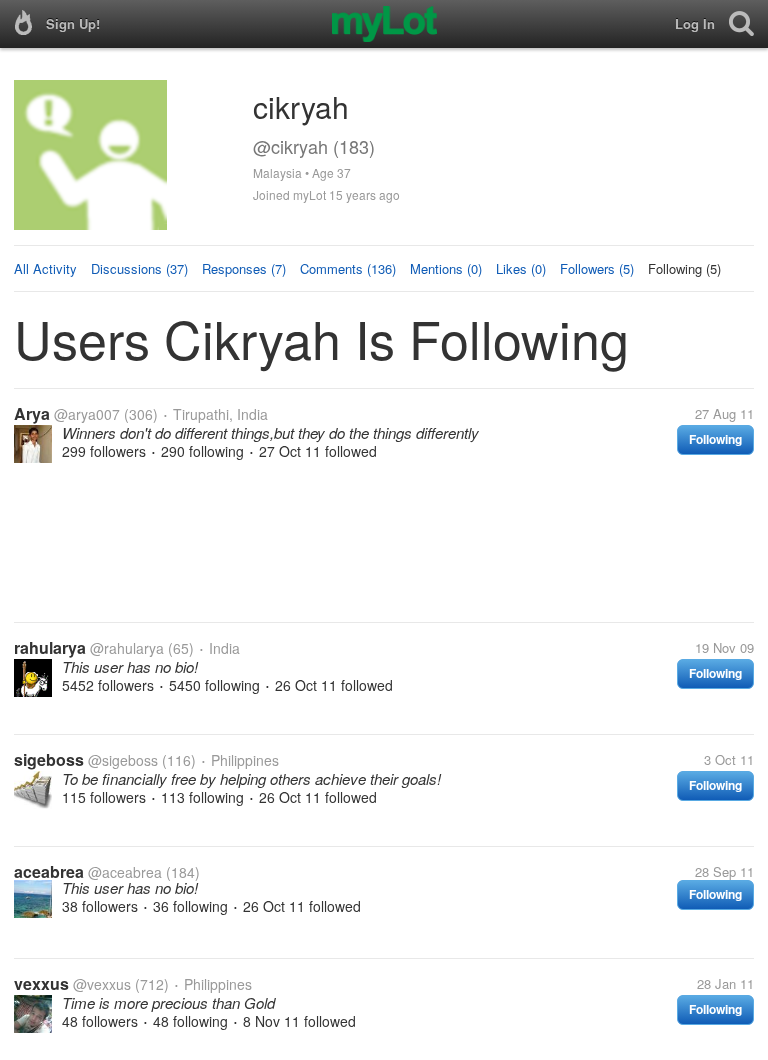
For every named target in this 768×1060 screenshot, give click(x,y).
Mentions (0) (446, 268)
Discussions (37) (139, 268)
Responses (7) (244, 268)
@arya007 (87, 414)
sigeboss (49, 759)
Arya (32, 413)
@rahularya (127, 648)
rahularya (50, 647)
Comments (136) (348, 268)
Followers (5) (597, 268)
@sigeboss (123, 760)
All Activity (45, 268)
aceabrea (49, 871)
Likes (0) (521, 268)
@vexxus (102, 984)
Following (715, 439)
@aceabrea (125, 872)
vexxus (41, 983)
